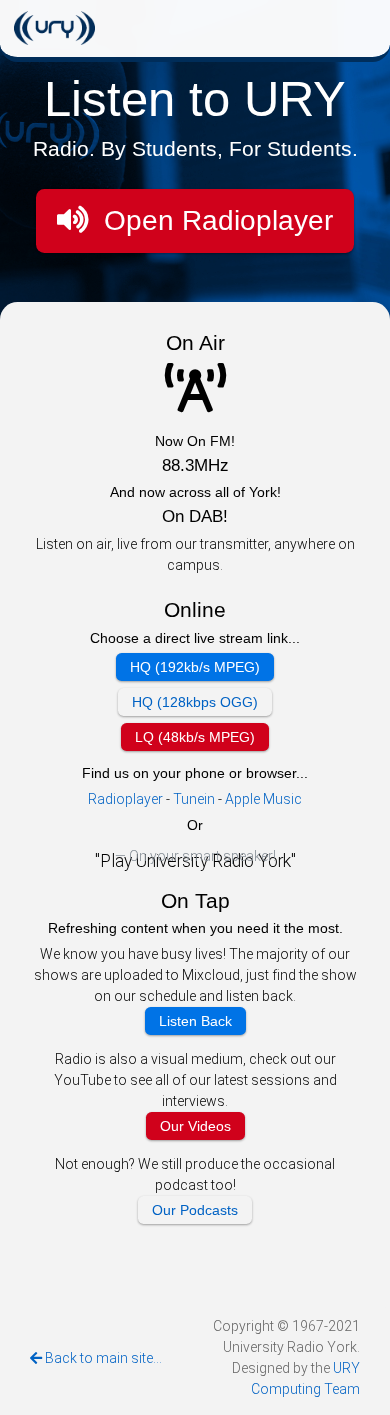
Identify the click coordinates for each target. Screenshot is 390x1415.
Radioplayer (127, 799)
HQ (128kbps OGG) (195, 702)
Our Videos (195, 1126)
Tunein (194, 799)
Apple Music (263, 799)
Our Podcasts (195, 1210)
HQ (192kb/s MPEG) (195, 667)
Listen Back (195, 1021)
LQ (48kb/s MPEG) (195, 737)
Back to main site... (102, 1358)
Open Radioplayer (214, 220)
